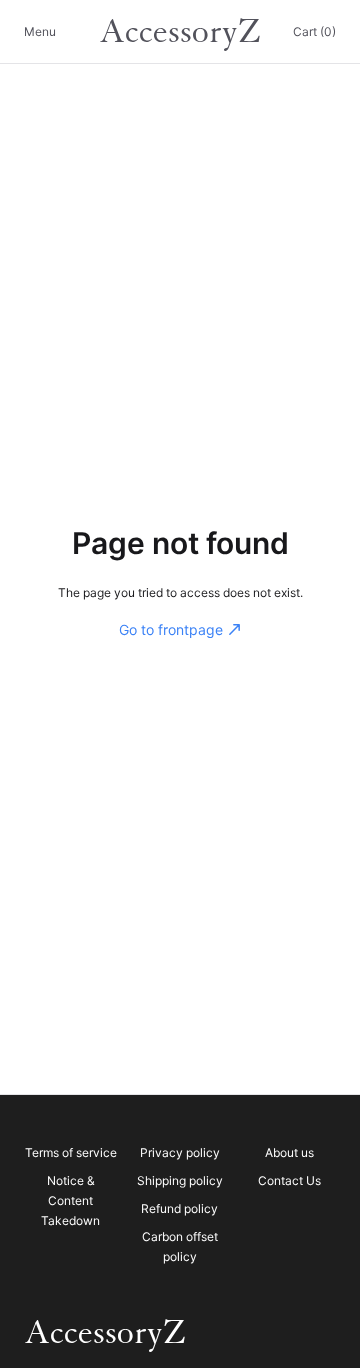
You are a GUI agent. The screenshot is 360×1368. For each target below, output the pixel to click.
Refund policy (179, 1208)
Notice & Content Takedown (70, 1200)
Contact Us (289, 1180)
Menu (40, 31)
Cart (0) (314, 31)
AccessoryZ (180, 32)
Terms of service (71, 1152)
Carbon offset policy (180, 1246)
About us (289, 1152)
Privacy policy (180, 1152)
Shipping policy (180, 1180)
